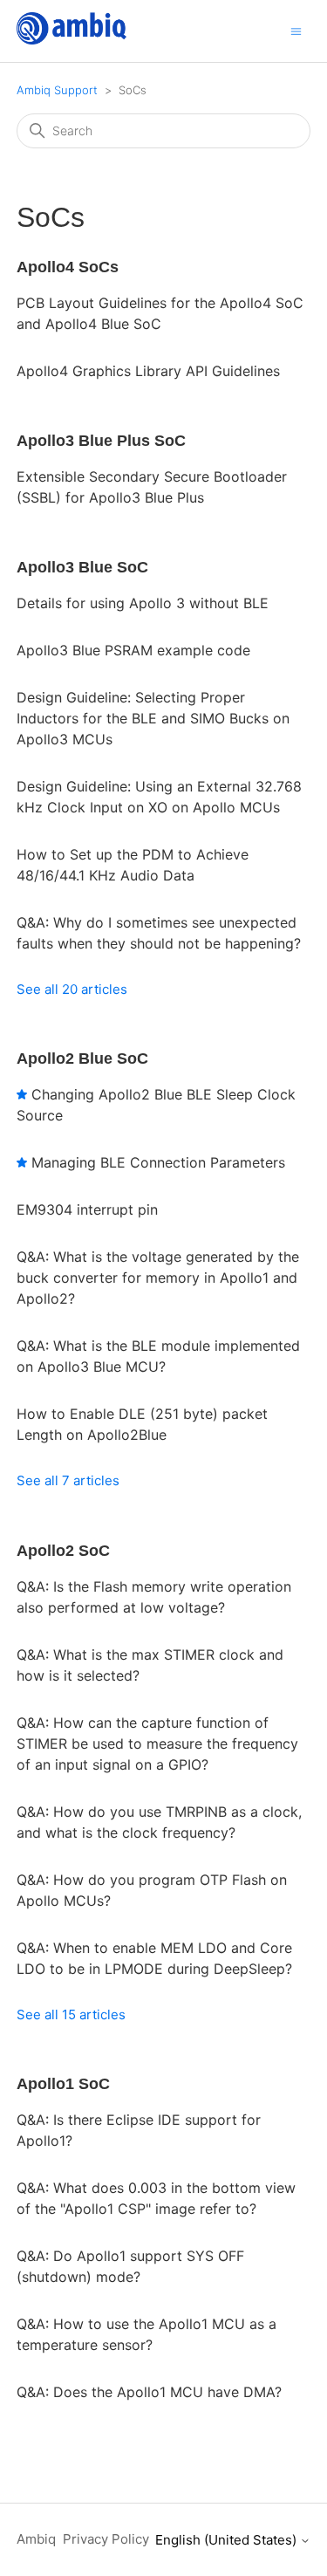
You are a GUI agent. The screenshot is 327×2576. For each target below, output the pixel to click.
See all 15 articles (71, 2014)
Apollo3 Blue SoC (82, 567)
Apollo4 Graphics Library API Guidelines (148, 371)
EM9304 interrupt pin (87, 1209)
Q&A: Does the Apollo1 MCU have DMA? (149, 2392)
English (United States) (228, 2540)
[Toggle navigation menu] (296, 30)
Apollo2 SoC (63, 1551)
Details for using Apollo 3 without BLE (143, 603)
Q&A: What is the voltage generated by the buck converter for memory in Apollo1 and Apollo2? (158, 1278)
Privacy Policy (106, 2539)
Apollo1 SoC (63, 2084)
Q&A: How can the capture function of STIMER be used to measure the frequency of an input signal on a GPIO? (157, 1744)
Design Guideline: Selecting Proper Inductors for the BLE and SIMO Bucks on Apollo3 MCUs (153, 718)
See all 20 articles (72, 989)
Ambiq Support (57, 90)
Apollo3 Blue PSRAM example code (133, 650)
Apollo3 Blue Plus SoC (101, 441)
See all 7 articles (68, 1480)
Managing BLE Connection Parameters (158, 1162)
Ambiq (36, 2539)
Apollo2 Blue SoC (82, 1058)
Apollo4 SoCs (68, 267)
